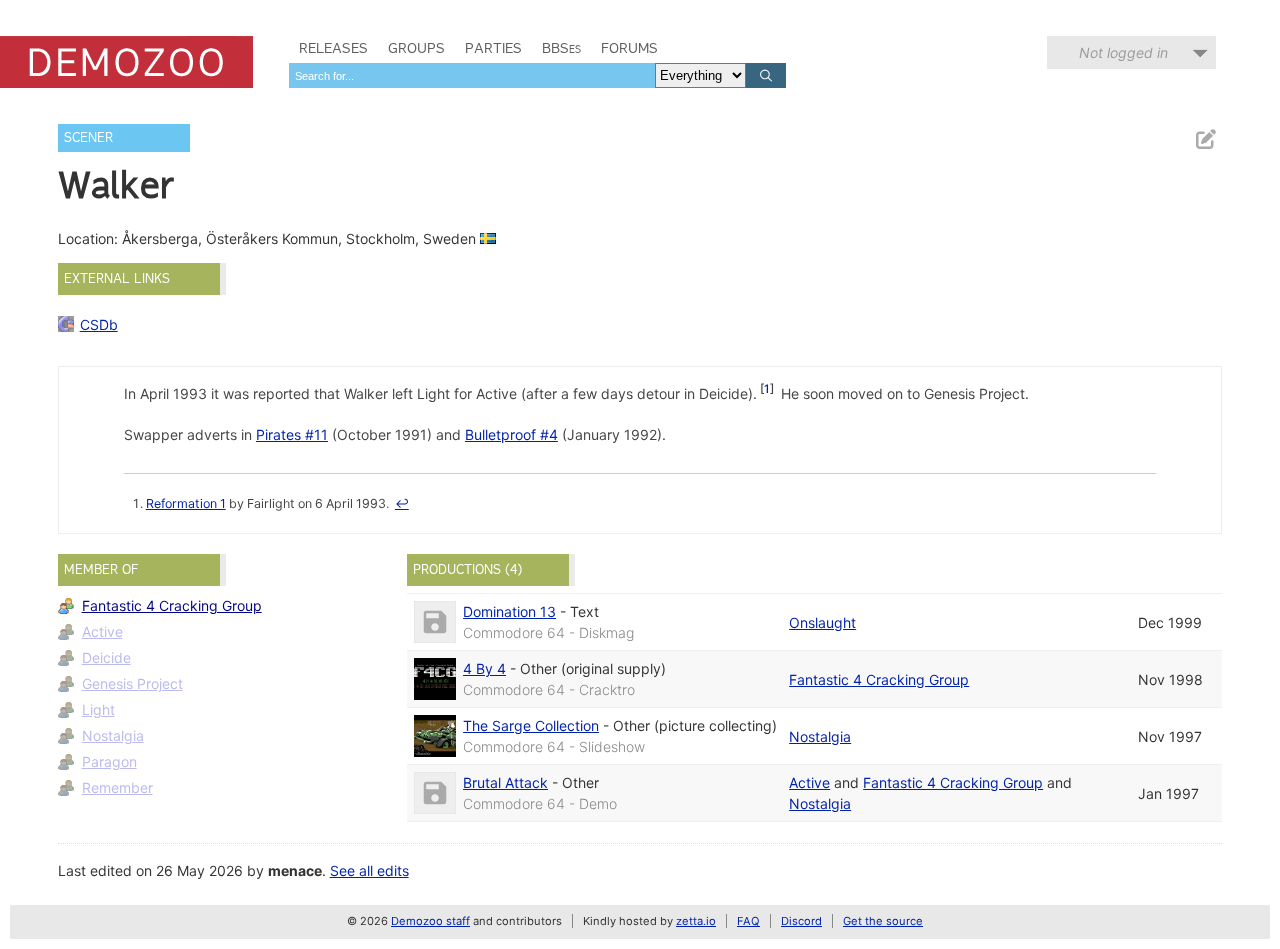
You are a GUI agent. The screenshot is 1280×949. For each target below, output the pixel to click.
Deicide (106, 657)
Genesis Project (132, 683)
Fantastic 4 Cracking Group (172, 605)
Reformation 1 (186, 503)
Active (102, 631)
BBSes (561, 48)
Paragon (109, 761)
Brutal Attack (505, 782)
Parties (493, 48)
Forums (629, 48)
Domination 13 (509, 611)
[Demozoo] (126, 62)
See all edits (369, 870)
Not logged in (1123, 52)
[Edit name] (1205, 139)
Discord (801, 921)
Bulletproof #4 (511, 434)
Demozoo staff (430, 921)
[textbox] (472, 75)
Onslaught (822, 622)
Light (98, 709)
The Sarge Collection (531, 725)
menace (295, 870)
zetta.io (696, 921)
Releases (333, 48)
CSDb (99, 324)
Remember (117, 787)
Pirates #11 (292, 434)
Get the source (883, 921)
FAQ (748, 921)
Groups (416, 48)
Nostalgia (113, 735)
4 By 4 (484, 668)
